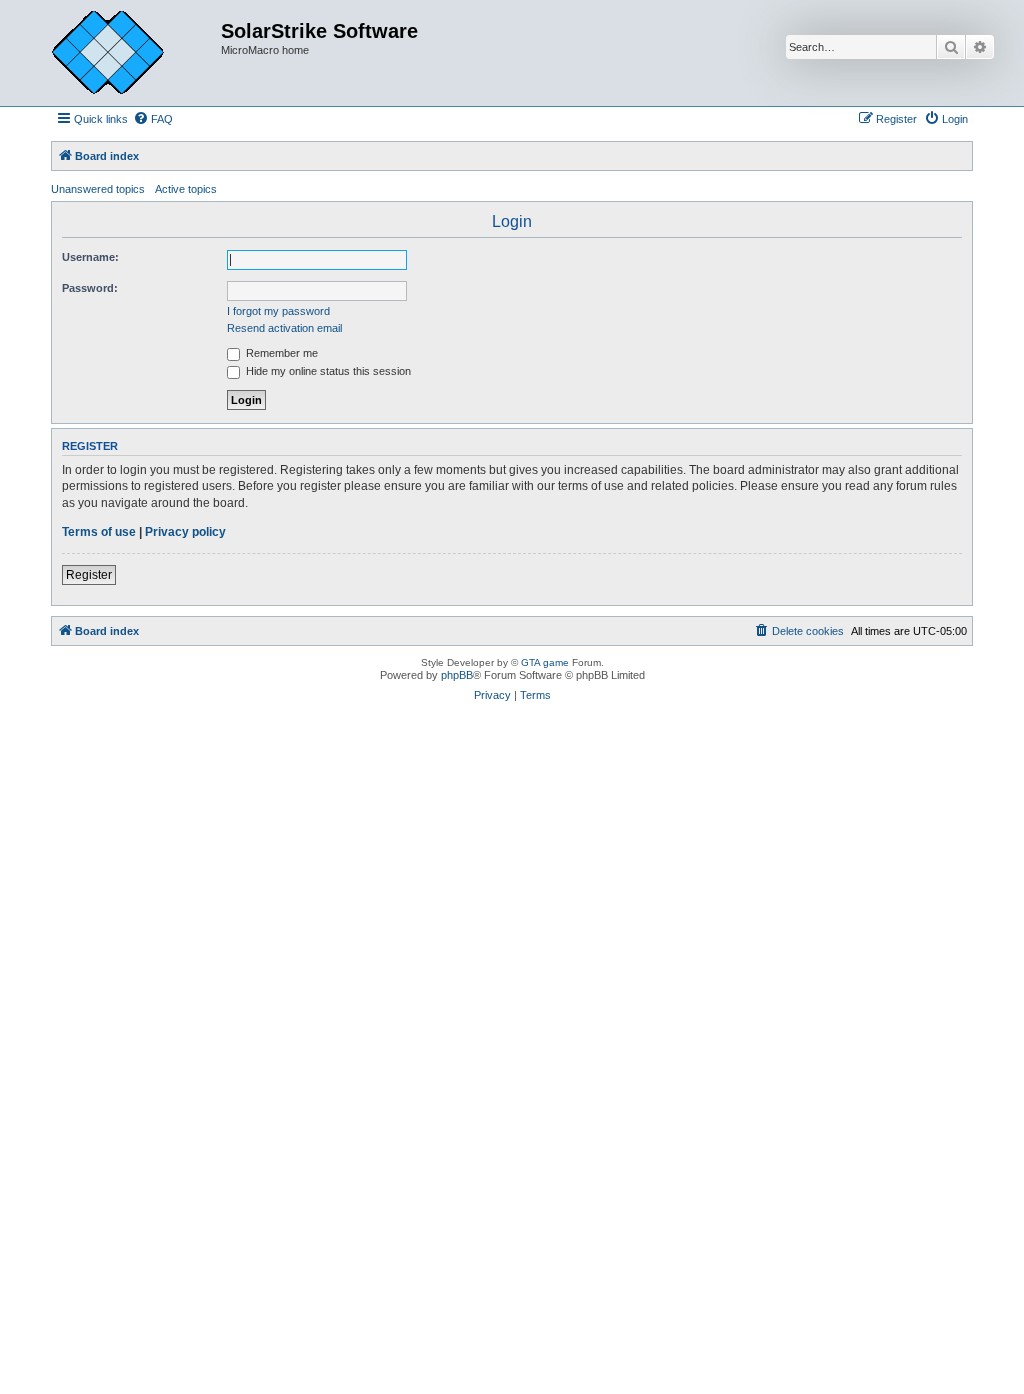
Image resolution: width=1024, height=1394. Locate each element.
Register (89, 575)
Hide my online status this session (327, 371)
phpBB (457, 675)
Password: (90, 288)
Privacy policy (185, 532)
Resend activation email (284, 328)
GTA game (545, 662)
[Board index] (123, 53)
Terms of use (99, 532)
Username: (90, 257)
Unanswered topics (98, 189)
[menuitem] (153, 119)
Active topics (186, 189)
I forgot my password (278, 311)
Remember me (280, 353)
